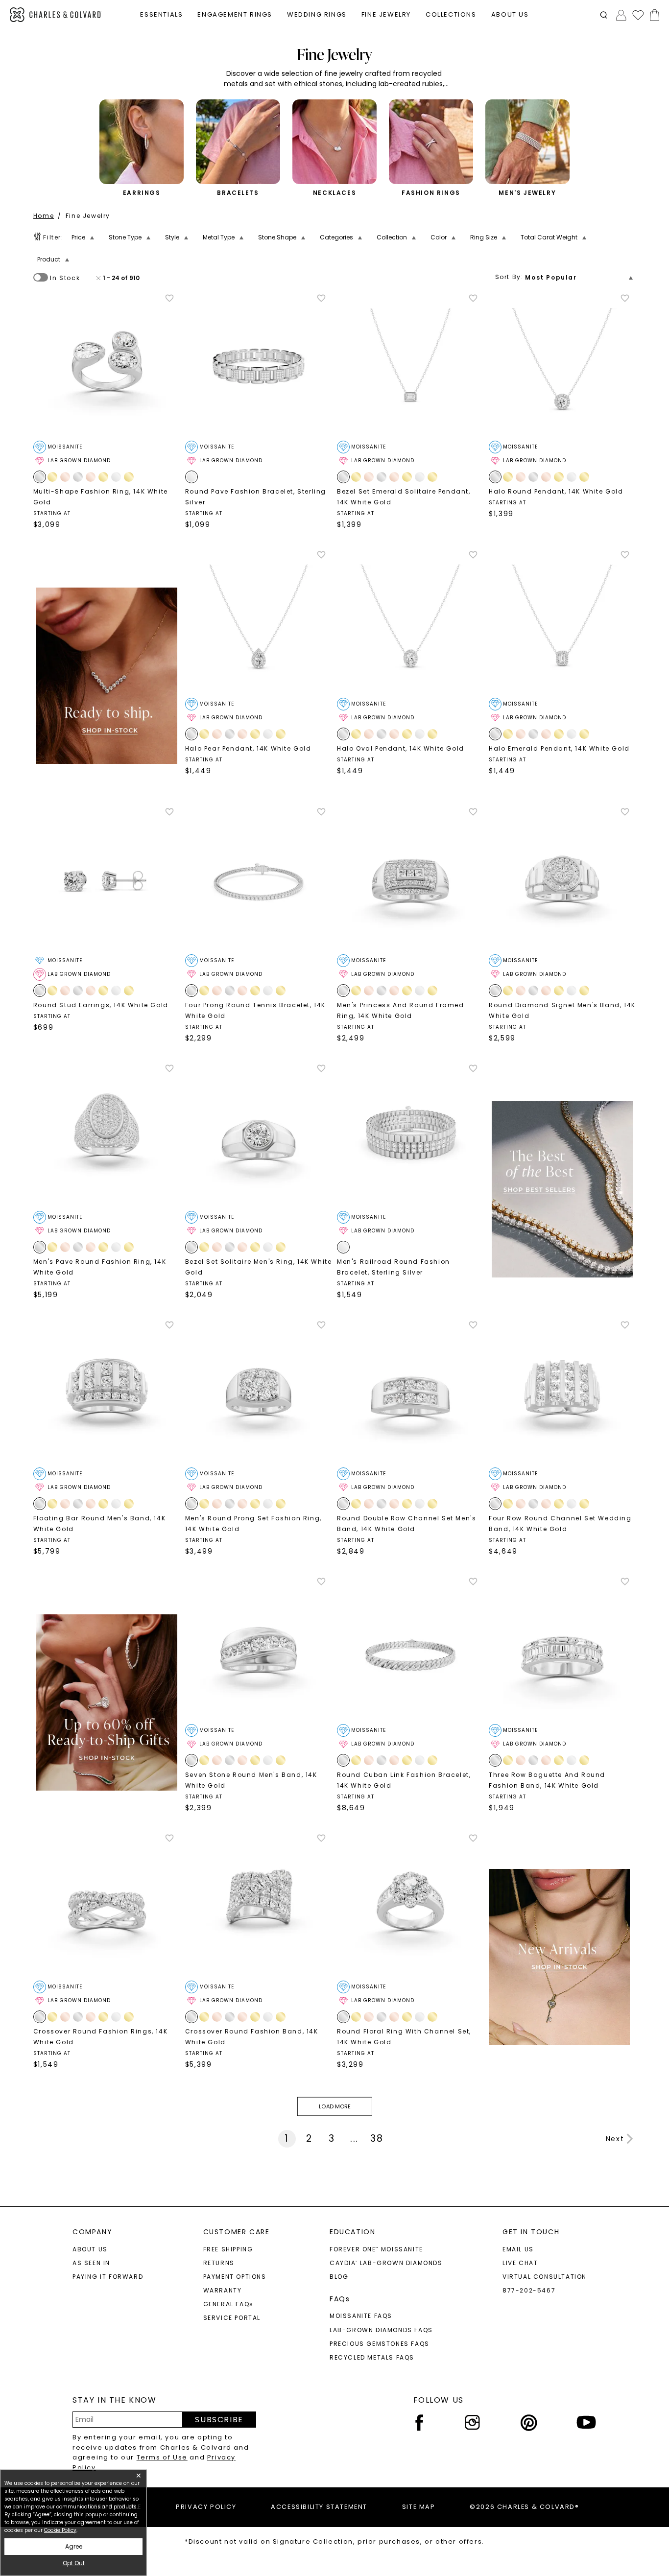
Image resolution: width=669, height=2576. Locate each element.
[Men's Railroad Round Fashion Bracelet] (410, 1137)
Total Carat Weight (549, 237)
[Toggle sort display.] (632, 277)
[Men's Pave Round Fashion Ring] (107, 1137)
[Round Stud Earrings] (107, 880)
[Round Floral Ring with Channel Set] (410, 1907)
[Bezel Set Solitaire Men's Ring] (259, 1137)
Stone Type (125, 237)
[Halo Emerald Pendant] (562, 623)
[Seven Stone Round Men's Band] (259, 1650)
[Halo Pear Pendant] (259, 623)
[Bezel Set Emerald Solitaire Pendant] (410, 367)
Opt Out (74, 2563)
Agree (74, 2546)
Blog (339, 2277)
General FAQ (228, 2304)
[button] (604, 15)
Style (172, 237)
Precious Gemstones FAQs (380, 2344)
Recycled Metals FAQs (372, 2357)
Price (78, 237)
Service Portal (232, 2318)
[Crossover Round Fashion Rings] (107, 1907)
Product (49, 259)
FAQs (340, 2299)
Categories (336, 237)
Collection (392, 237)
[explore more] (107, 676)
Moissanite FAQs (361, 2316)
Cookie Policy (60, 2530)
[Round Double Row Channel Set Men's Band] (410, 1394)
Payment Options (235, 2277)
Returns (219, 2263)
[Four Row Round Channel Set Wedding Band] (562, 1394)
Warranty (223, 2290)
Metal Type (219, 237)
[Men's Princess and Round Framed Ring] (410, 880)
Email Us (518, 2249)
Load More (334, 2106)
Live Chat (520, 2263)
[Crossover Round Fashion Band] (259, 1907)
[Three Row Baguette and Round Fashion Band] (562, 1650)
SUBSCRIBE (219, 2420)
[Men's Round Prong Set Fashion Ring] (259, 1394)
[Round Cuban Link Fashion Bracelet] (410, 1650)
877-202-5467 (529, 2290)
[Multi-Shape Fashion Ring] (107, 367)
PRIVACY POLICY (206, 2507)
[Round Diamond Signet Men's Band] (562, 880)
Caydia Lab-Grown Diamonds (386, 2263)
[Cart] (653, 15)
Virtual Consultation (545, 2277)
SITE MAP (419, 2507)
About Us (90, 2249)
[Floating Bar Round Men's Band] (107, 1394)
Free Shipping (228, 2249)
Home (44, 216)
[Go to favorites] (638, 15)
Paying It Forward (108, 2277)
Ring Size (484, 237)
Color (439, 237)
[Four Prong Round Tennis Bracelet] (259, 880)
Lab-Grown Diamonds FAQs (381, 2330)
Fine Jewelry (88, 216)
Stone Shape (277, 237)
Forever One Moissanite (376, 2249)
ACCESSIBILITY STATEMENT (319, 2507)
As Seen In (91, 2263)
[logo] (56, 15)
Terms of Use (162, 2457)
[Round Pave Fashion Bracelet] (259, 367)
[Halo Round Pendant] (562, 367)
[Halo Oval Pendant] (410, 623)
